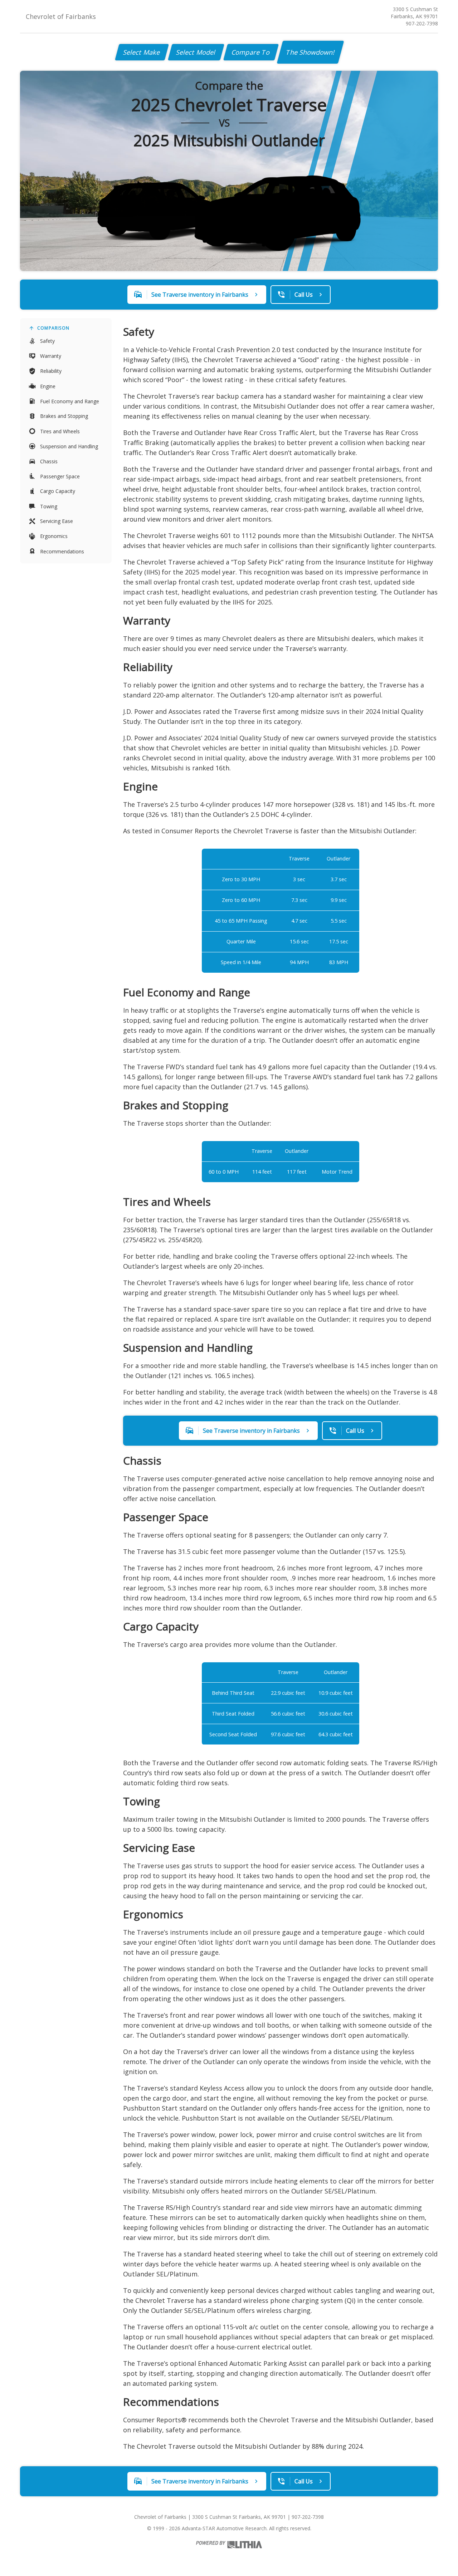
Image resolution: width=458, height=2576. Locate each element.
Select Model (196, 52)
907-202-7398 (422, 23)
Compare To (251, 52)
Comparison (53, 328)
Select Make (142, 52)
